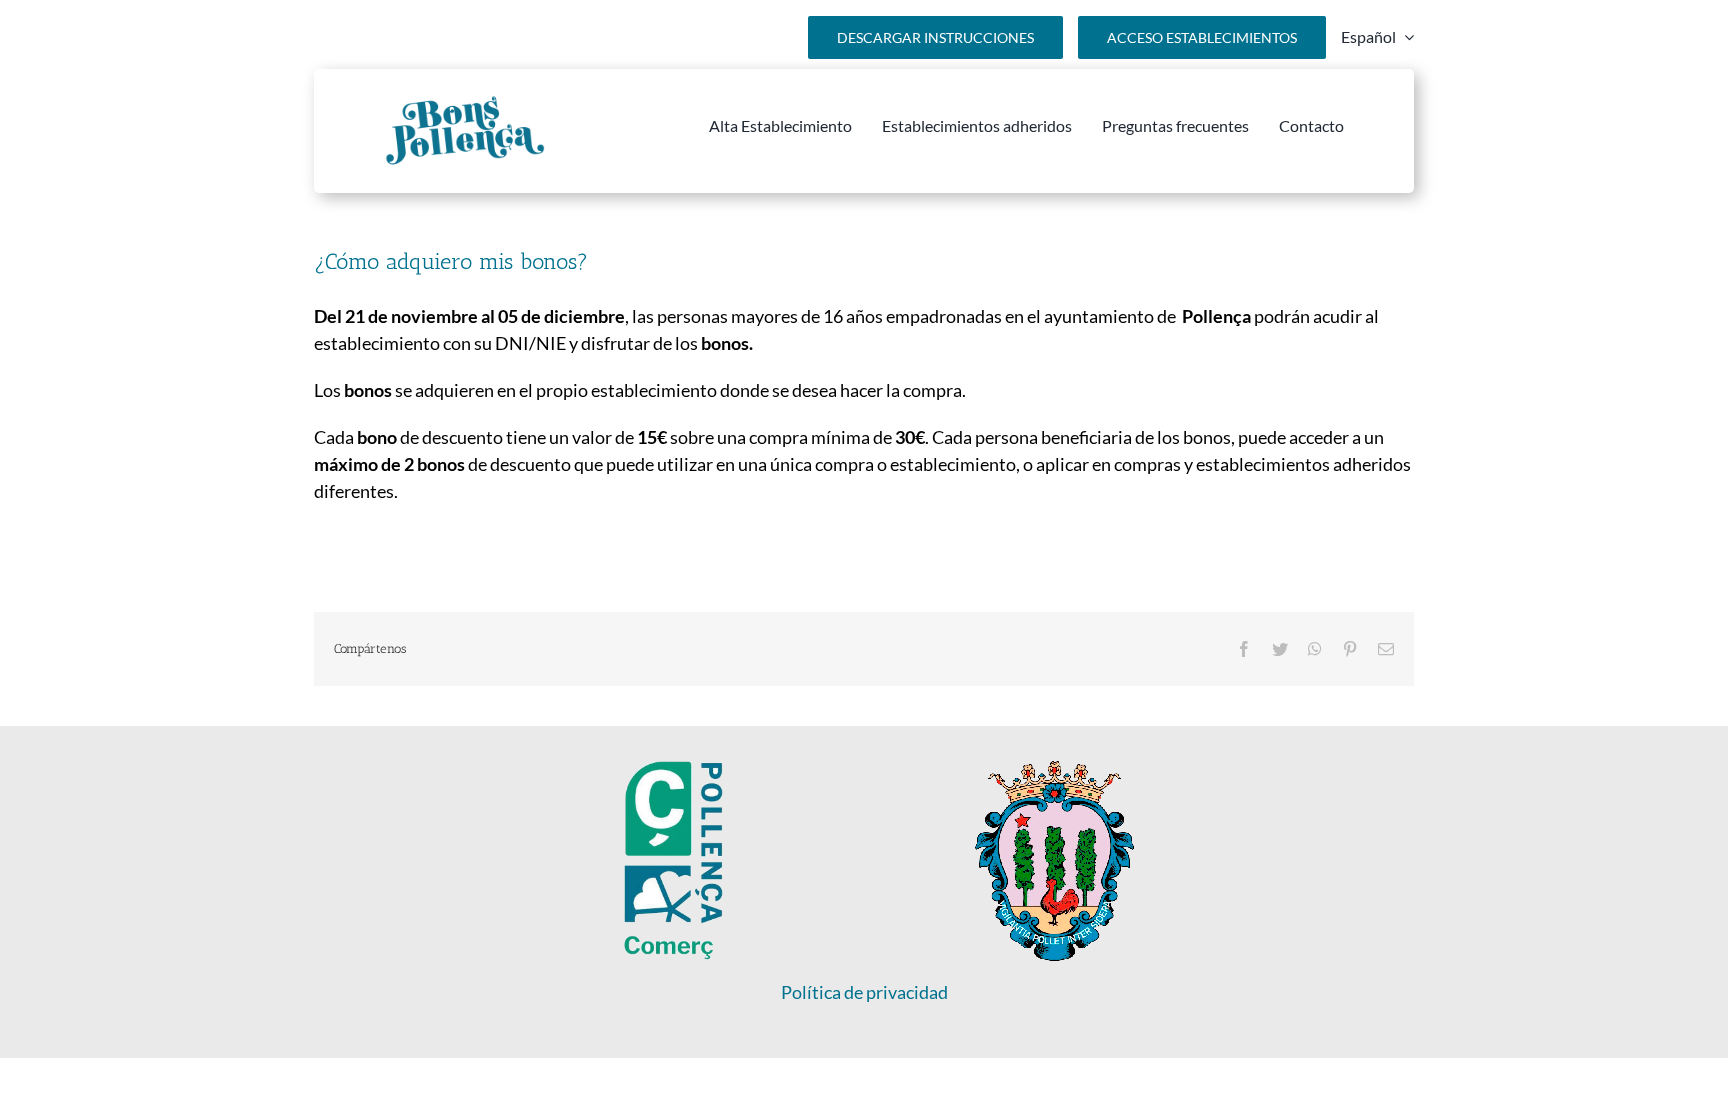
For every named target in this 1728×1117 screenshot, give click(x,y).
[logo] (1054, 770)
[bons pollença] (464, 103)
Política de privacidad (864, 992)
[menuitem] (1377, 37)
